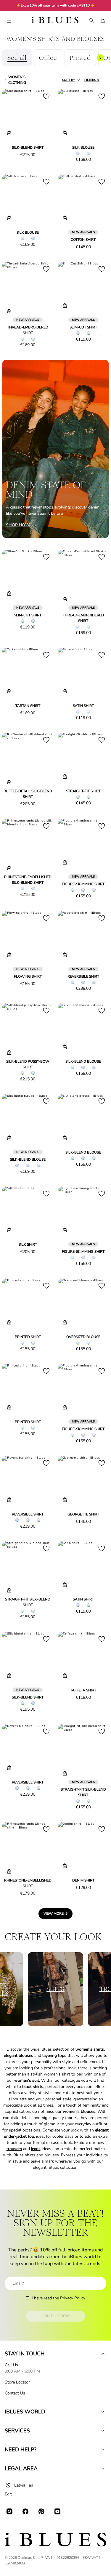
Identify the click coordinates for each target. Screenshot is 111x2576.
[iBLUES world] (103, 2412)
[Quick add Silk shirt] (9, 1230)
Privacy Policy (73, 2298)
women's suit (27, 2080)
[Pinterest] (41, 2511)
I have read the (58, 2298)
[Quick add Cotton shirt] (65, 218)
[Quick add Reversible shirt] (65, 955)
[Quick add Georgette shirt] (65, 1500)
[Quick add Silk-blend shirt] (9, 133)
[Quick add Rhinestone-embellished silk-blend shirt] (9, 868)
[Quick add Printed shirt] (9, 1322)
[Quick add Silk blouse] (65, 133)
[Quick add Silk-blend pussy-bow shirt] (9, 1053)
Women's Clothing (17, 80)
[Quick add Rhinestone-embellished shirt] (9, 1871)
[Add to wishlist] (46, 96)
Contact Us (15, 2393)
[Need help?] (103, 2450)
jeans (36, 2149)
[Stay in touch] (103, 2354)
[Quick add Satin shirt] (65, 691)
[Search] (91, 21)
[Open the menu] (9, 21)
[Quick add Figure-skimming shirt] (65, 862)
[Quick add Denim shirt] (65, 1866)
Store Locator (17, 2382)
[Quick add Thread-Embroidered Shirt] (9, 311)
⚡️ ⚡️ (56, 5)
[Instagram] (9, 2511)
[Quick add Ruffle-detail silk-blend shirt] (9, 782)
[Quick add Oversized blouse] (65, 1322)
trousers (14, 2149)
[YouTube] (57, 2511)
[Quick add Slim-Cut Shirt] (65, 306)
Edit (8, 2494)
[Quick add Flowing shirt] (9, 955)
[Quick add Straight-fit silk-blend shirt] (9, 1590)
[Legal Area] (103, 2468)
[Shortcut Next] (100, 58)
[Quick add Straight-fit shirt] (65, 777)
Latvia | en (24, 2485)
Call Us (11, 2365)
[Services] (103, 2431)
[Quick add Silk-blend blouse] (65, 1047)
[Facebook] (25, 2511)
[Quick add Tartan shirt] (9, 691)
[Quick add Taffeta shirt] (65, 1676)
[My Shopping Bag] (103, 21)
